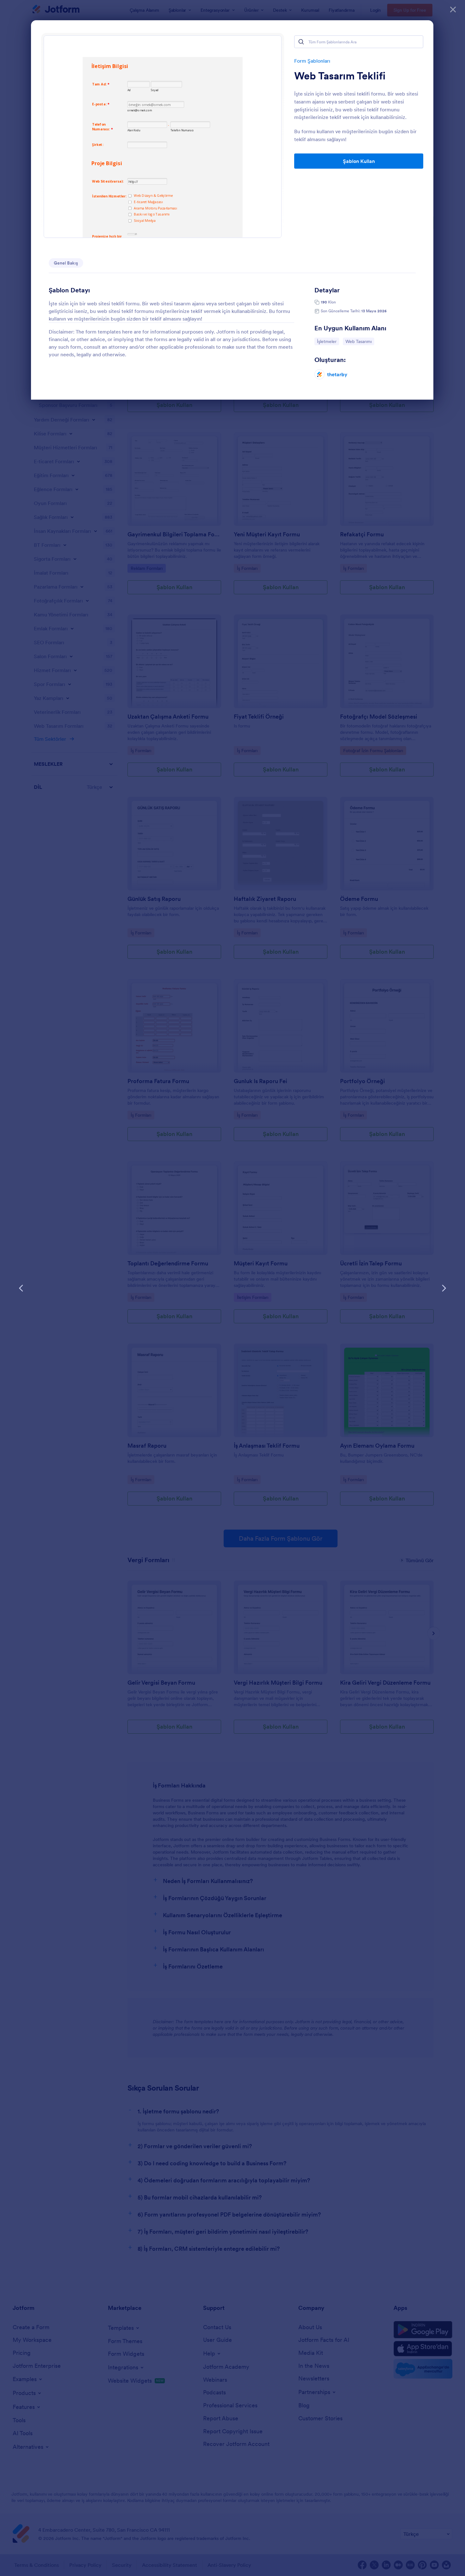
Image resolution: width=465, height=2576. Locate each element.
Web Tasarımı (360, 341)
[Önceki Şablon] (21, 1288)
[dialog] (232, 1288)
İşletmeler (328, 341)
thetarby (337, 374)
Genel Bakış (66, 263)
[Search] (301, 42)
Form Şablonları (312, 61)
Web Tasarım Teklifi (340, 76)
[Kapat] (453, 9)
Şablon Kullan (359, 161)
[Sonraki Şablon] (444, 1288)
